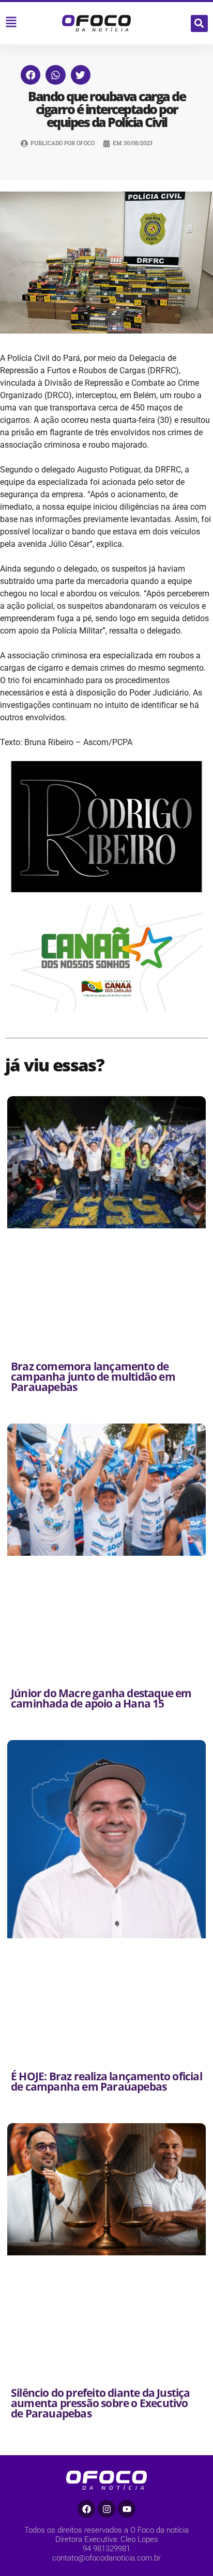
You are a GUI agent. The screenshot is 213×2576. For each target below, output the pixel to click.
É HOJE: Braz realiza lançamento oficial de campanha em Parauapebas (106, 2081)
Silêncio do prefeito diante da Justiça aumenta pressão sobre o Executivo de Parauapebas (101, 2403)
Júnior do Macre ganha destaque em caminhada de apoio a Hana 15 (101, 1698)
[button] (199, 23)
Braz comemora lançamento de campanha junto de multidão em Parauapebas (93, 1377)
